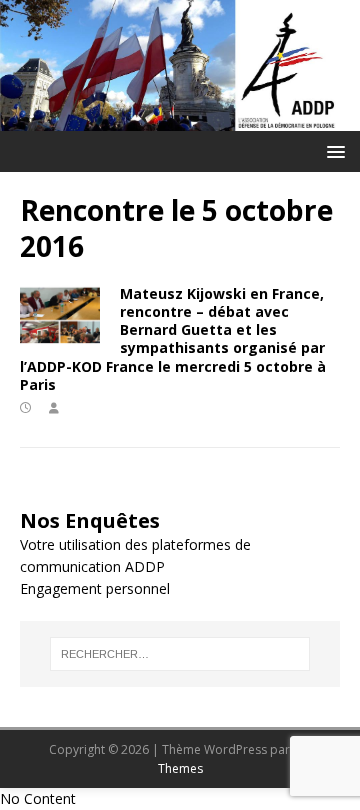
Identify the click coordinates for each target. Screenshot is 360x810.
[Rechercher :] (180, 654)
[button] (332, 150)
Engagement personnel (95, 588)
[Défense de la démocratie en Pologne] (180, 119)
